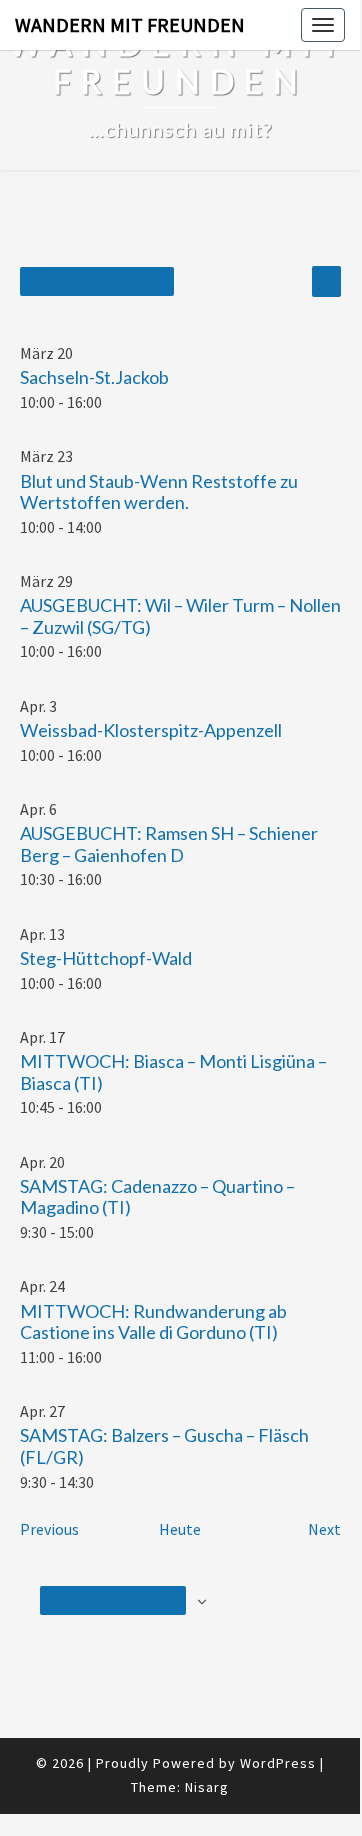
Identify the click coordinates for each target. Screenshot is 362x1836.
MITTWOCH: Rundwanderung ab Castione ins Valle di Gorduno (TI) (153, 1322)
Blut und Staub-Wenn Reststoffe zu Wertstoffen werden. (159, 492)
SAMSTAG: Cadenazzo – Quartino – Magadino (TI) (157, 1197)
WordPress (278, 1763)
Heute (180, 1529)
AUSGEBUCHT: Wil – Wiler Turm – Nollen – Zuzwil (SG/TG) (180, 616)
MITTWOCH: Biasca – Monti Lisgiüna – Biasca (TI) (173, 1072)
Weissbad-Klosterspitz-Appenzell (151, 730)
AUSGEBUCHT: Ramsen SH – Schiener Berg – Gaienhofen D (169, 844)
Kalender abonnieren (113, 1600)
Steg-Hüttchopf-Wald (106, 958)
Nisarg (207, 1787)
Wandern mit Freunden (130, 24)
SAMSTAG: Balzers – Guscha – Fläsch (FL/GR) (164, 1446)
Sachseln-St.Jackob (94, 377)
